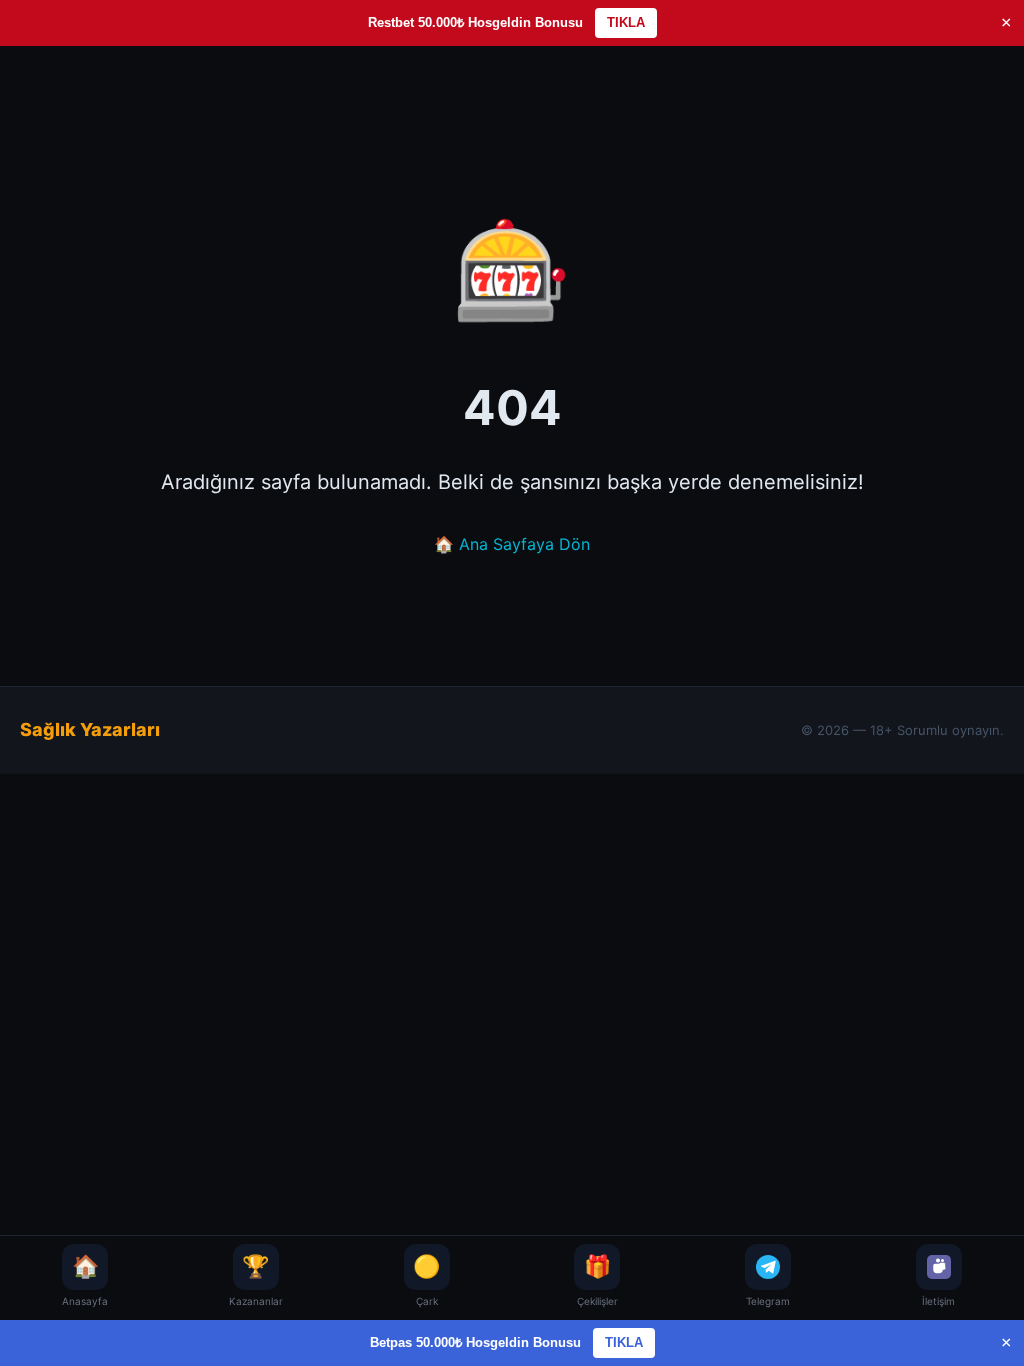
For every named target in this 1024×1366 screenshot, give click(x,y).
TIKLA (626, 22)
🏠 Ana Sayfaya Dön (512, 544)
